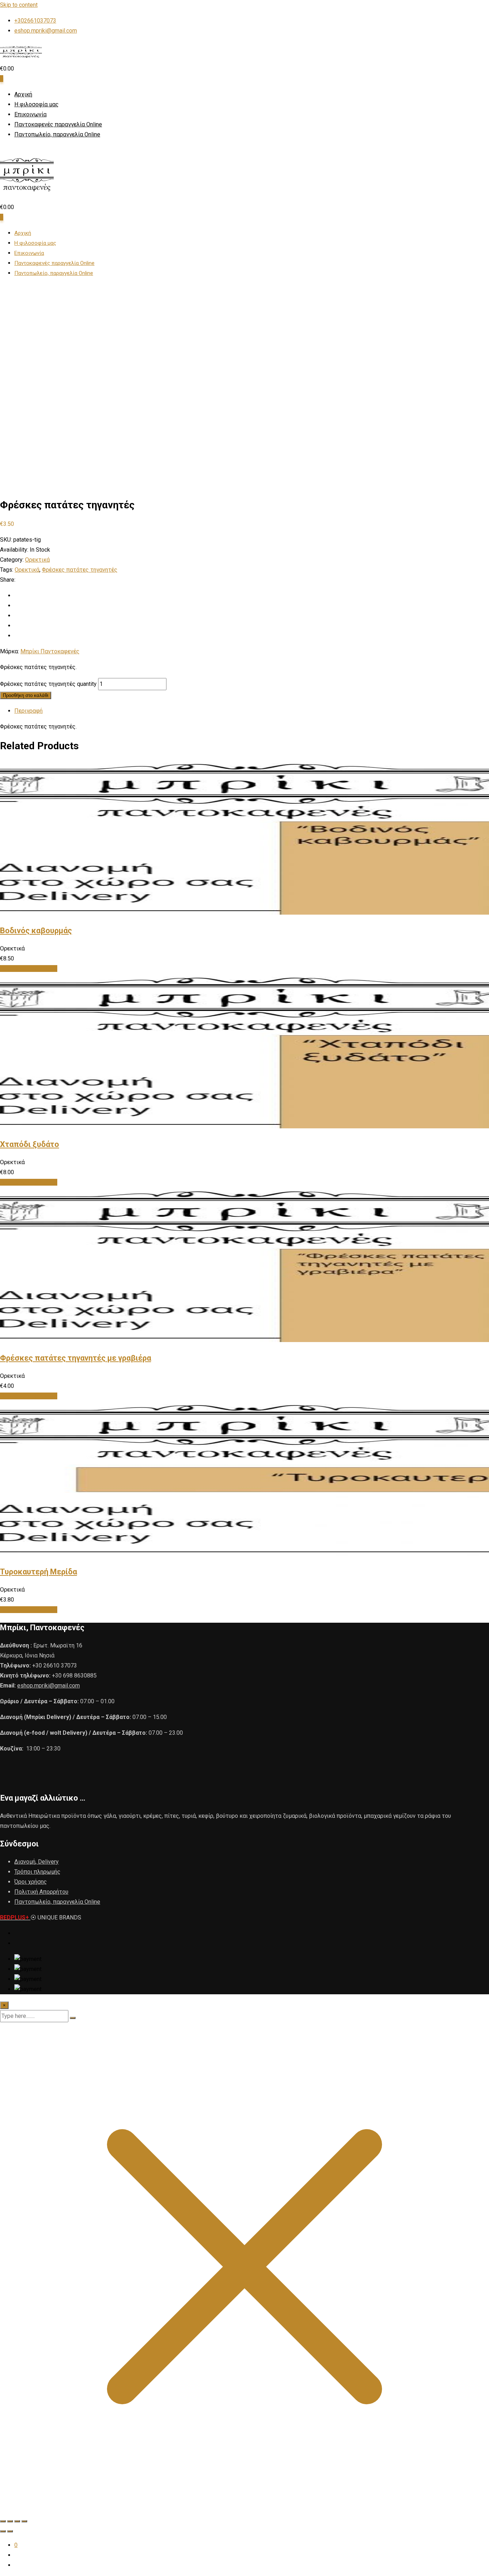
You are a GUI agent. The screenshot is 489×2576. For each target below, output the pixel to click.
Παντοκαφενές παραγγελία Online (58, 124)
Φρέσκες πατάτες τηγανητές (80, 570)
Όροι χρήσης (31, 1882)
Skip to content (19, 5)
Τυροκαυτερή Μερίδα (38, 1572)
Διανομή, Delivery (37, 1862)
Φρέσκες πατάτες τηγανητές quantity (48, 684)
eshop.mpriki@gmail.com (46, 31)
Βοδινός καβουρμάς (36, 931)
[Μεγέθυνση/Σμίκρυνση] (3, 2521)
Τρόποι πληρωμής (37, 1872)
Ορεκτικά (37, 560)
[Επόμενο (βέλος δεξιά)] (10, 2531)
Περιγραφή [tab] (28, 711)
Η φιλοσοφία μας (37, 104)
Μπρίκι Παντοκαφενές (50, 651)
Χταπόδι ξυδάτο (30, 1144)
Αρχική (23, 94)
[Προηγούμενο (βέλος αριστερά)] (3, 2531)
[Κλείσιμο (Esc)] (24, 2521)
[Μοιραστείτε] (17, 2521)
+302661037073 (35, 21)
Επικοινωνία (30, 114)
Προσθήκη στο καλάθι (26, 695)
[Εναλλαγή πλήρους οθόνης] (10, 2521)
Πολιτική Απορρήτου (41, 1892)
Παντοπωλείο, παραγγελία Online (57, 134)
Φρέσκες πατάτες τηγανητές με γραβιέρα (76, 1358)
